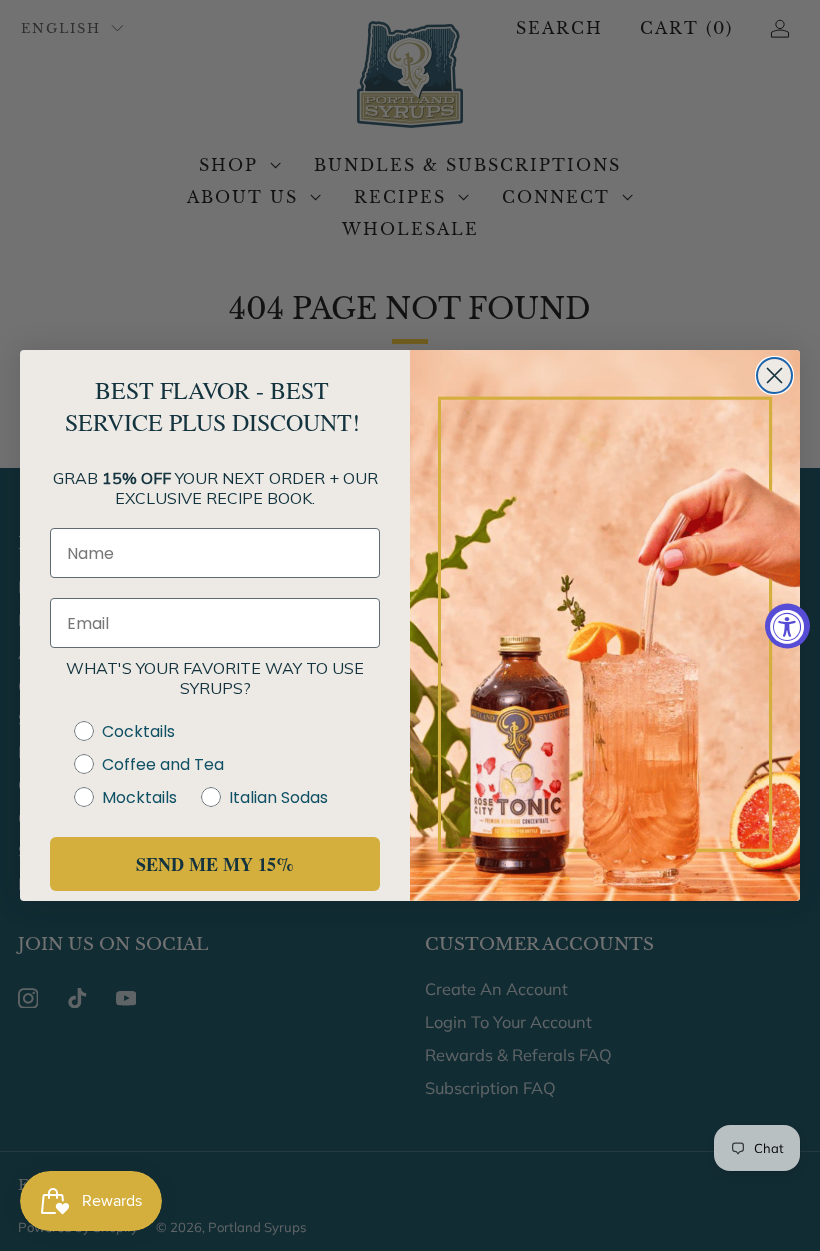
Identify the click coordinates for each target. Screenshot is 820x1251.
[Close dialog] (774, 375)
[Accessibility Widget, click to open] (787, 625)
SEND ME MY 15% (215, 864)
